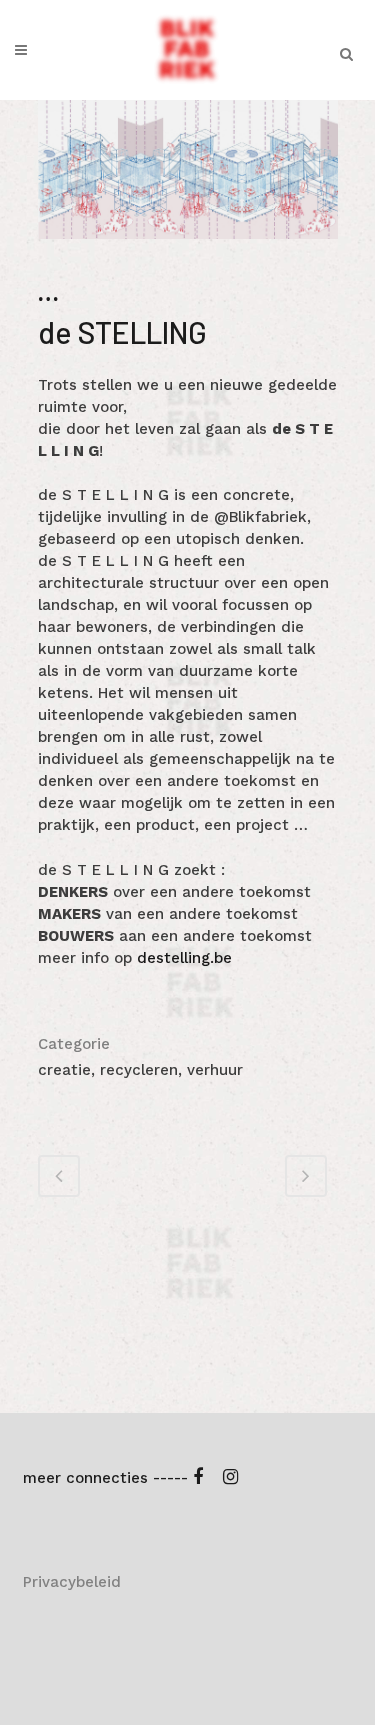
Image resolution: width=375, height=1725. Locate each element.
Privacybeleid (72, 1582)
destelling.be (184, 958)
